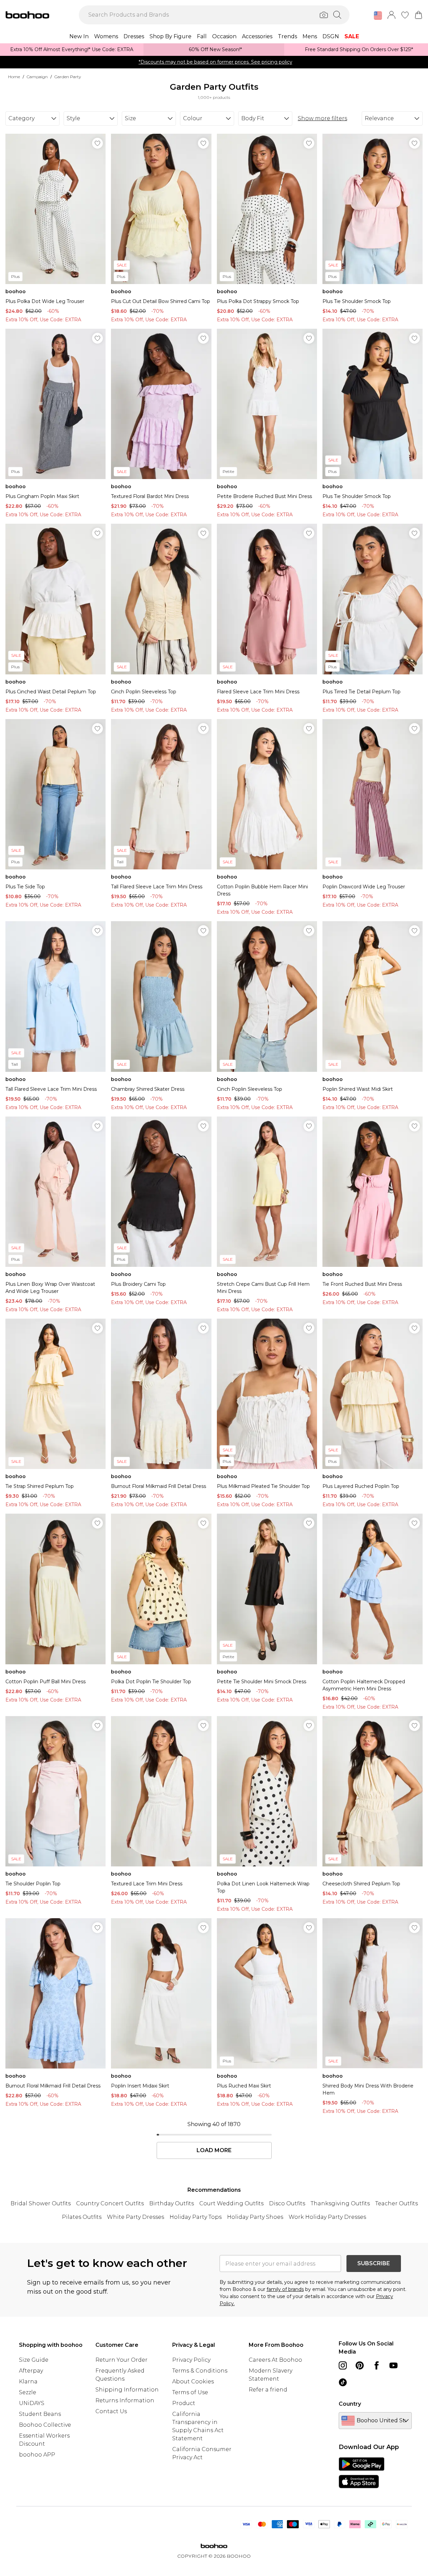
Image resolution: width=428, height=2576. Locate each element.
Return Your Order (121, 2360)
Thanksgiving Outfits (340, 2203)
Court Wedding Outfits (231, 2203)
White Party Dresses (136, 2217)
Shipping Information (127, 2390)
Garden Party (68, 77)
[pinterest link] (360, 2365)
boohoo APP (37, 2455)
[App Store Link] (362, 2473)
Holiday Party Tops (196, 2217)
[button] (378, 16)
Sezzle (28, 2392)
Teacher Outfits (397, 2203)
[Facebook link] (377, 2365)
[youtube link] (393, 2365)
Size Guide (34, 2360)
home (14, 77)
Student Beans (40, 2414)
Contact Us (111, 2411)
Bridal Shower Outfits (41, 2203)
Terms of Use (190, 2392)
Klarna (28, 2382)
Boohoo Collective (45, 2425)
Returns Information (125, 2400)
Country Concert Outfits (110, 2203)
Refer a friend (268, 2390)
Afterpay (31, 2371)
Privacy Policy (191, 2360)
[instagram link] (343, 2365)
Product (184, 2403)
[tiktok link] (343, 2382)
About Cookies (193, 2382)
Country (350, 2404)
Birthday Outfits (172, 2203)
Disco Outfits (287, 2203)
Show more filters (322, 118)
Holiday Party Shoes (255, 2217)
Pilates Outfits (82, 2217)
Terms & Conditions (200, 2371)
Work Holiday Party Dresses (327, 2217)
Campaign (37, 77)
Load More (214, 2150)
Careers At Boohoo (275, 2360)
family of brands (285, 2289)
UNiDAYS (32, 2403)
